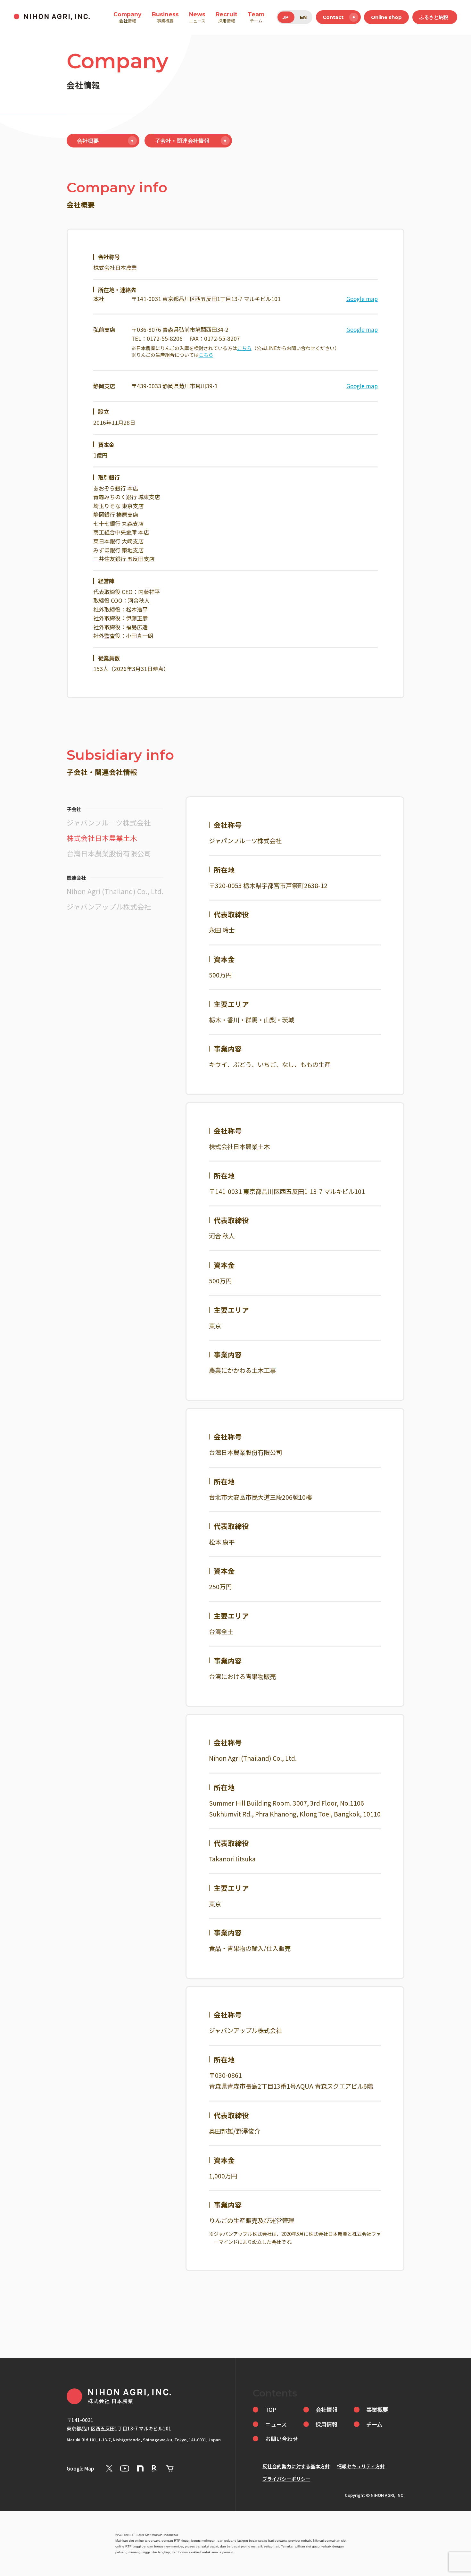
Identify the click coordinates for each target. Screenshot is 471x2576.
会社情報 (127, 17)
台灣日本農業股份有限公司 (109, 853)
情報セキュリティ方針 (361, 2466)
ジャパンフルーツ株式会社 (109, 822)
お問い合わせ (282, 2439)
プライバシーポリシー (286, 2479)
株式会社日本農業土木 (102, 838)
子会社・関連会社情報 (182, 141)
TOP (271, 2409)
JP (286, 17)
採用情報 (227, 17)
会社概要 (88, 141)
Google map (362, 299)
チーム (256, 17)
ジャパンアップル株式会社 (109, 906)
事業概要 (165, 17)
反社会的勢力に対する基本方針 (296, 2466)
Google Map (80, 2468)
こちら (244, 348)
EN (303, 17)
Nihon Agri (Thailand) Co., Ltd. (115, 891)
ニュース (197, 17)
